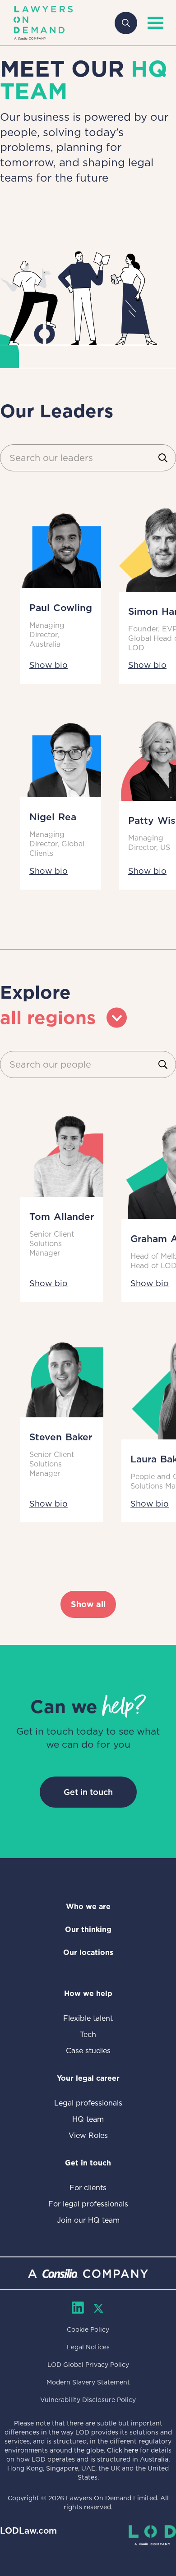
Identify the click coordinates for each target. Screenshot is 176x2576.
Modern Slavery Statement (88, 2382)
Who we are (88, 1907)
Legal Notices (88, 2347)
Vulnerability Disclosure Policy (88, 2400)
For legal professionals (88, 2204)
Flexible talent (88, 2018)
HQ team (88, 2119)
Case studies (88, 2051)
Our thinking (88, 1930)
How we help (88, 1994)
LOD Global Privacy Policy (88, 2365)
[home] (43, 23)
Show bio (49, 665)
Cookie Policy (88, 2329)
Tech (88, 2035)
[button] (153, 23)
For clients (88, 2188)
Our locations (88, 1953)
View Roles (88, 2135)
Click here (123, 2450)
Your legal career (88, 2078)
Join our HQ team (88, 2220)
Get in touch (88, 1792)
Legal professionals (88, 2103)
